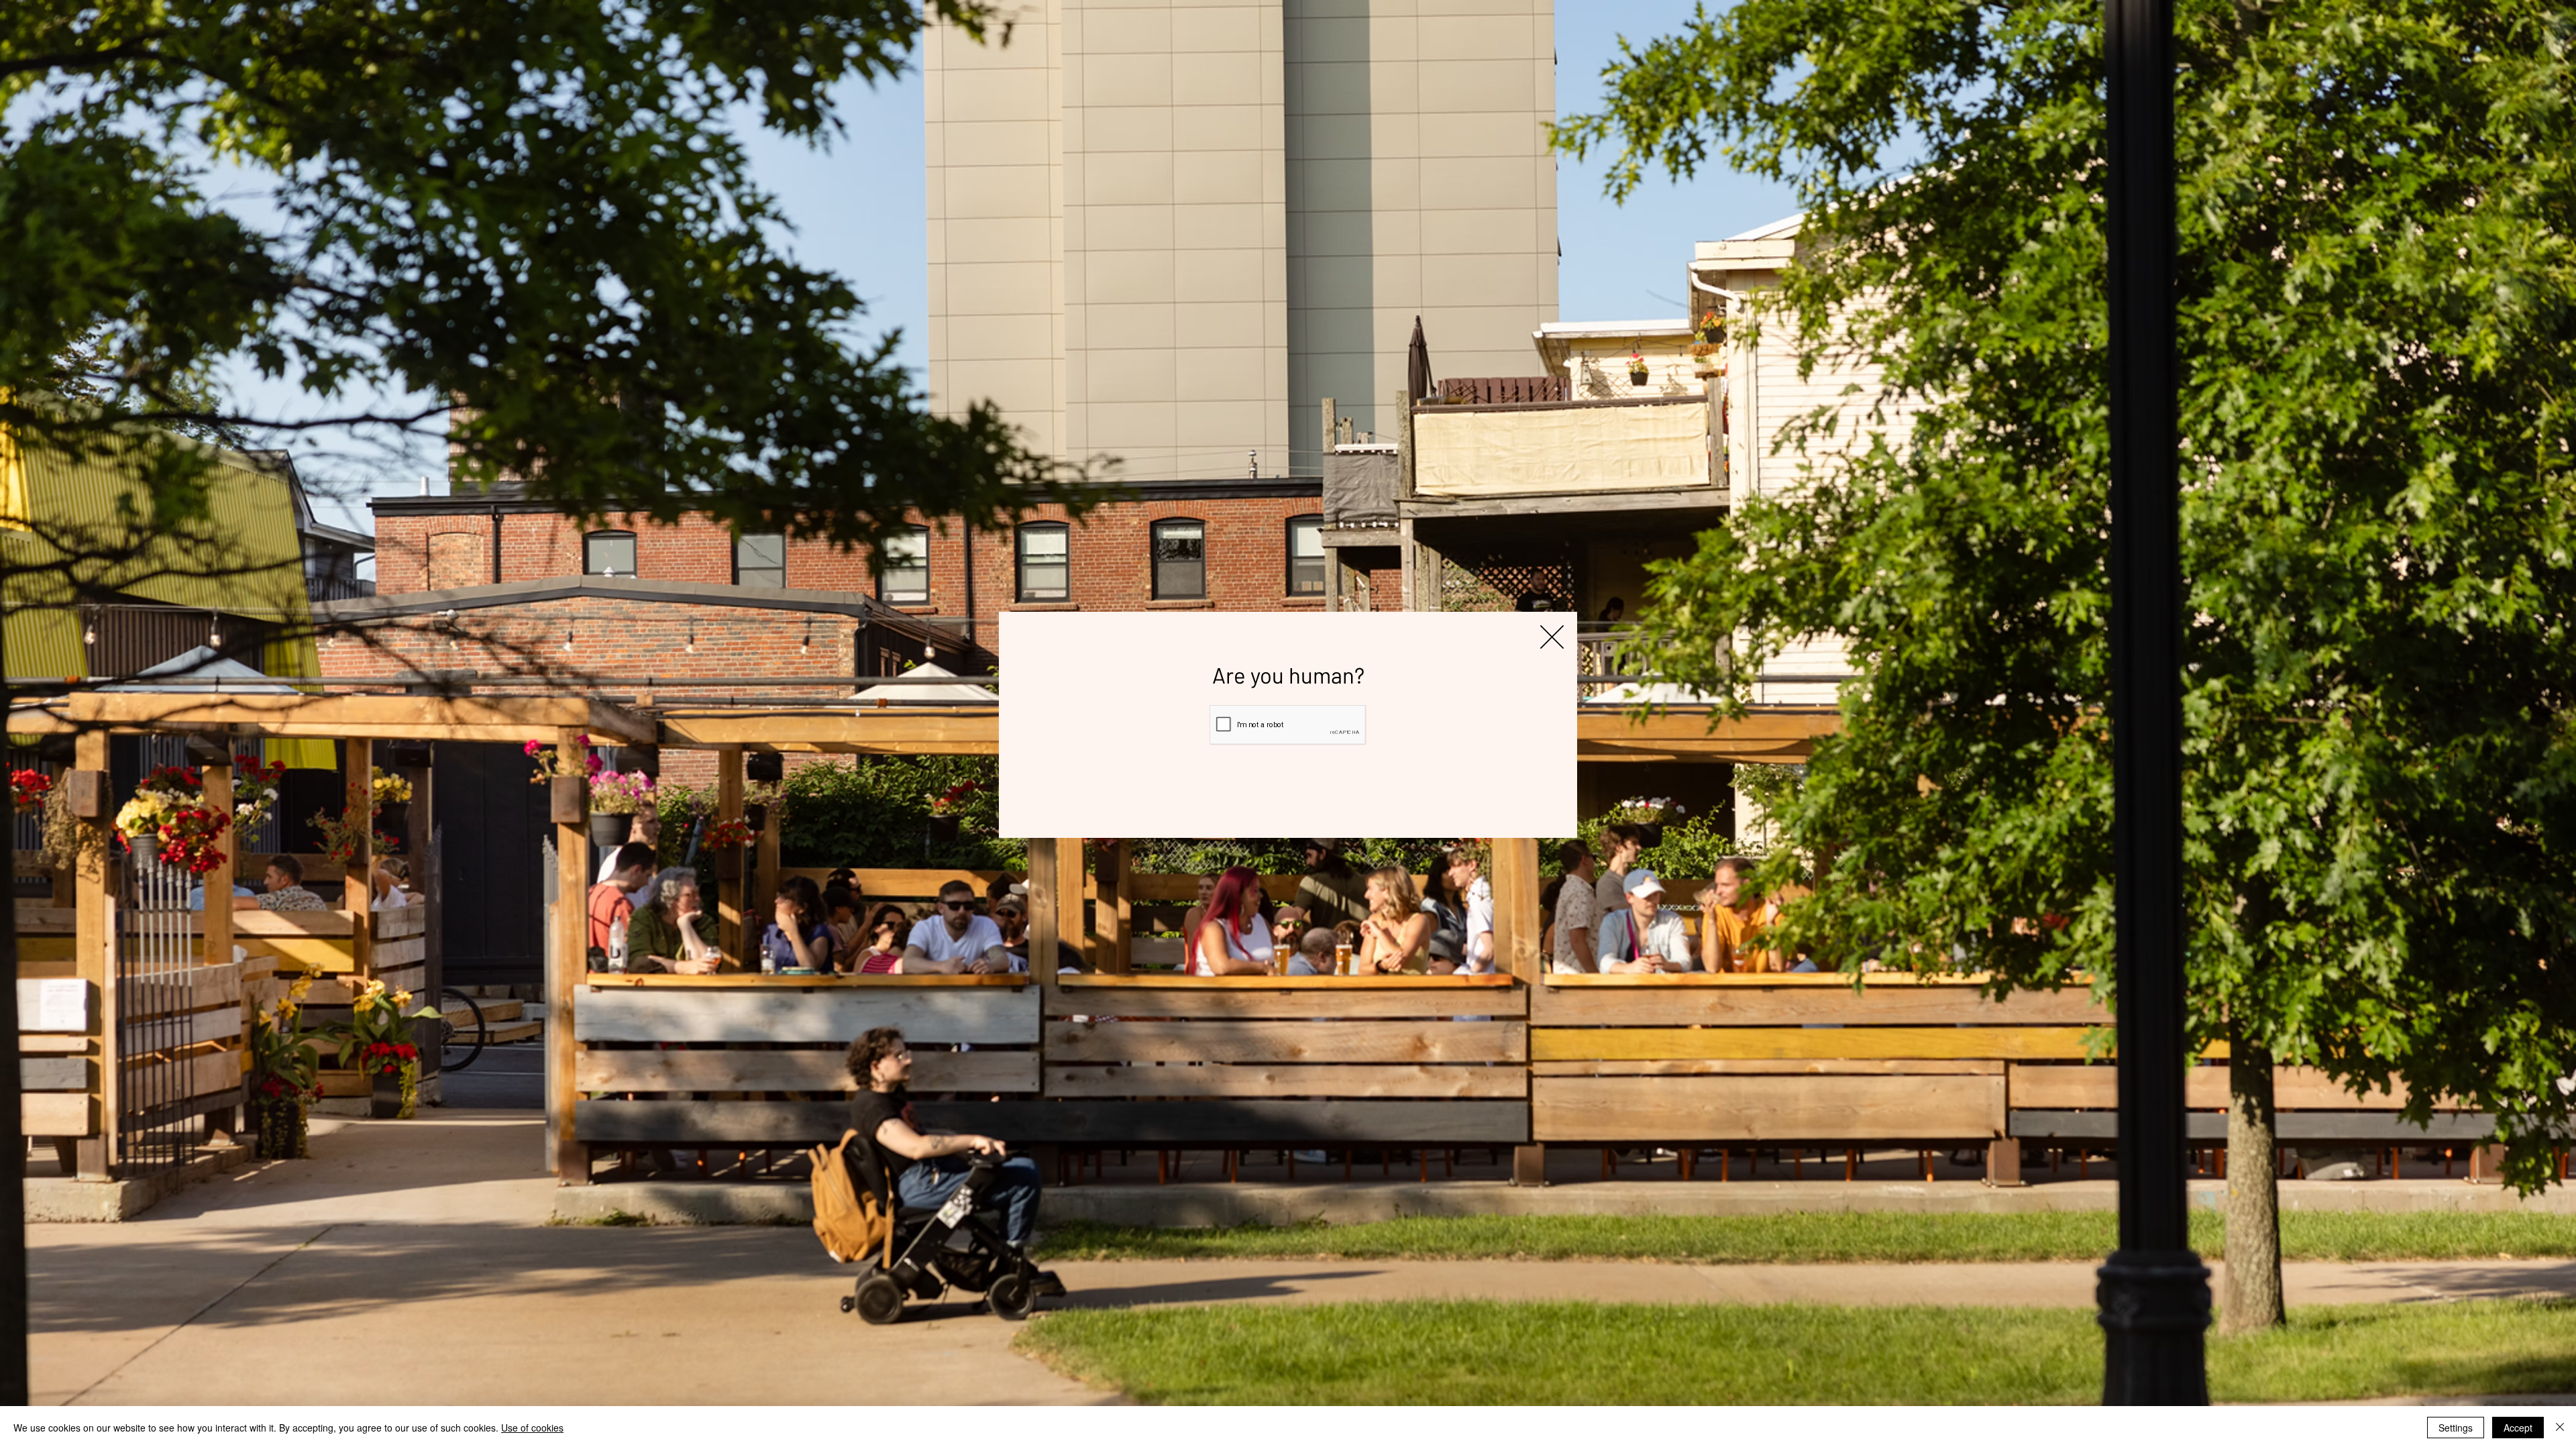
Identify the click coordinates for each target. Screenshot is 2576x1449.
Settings (2456, 1428)
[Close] (2560, 1428)
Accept (2518, 1428)
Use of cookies (532, 1428)
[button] (1552, 637)
